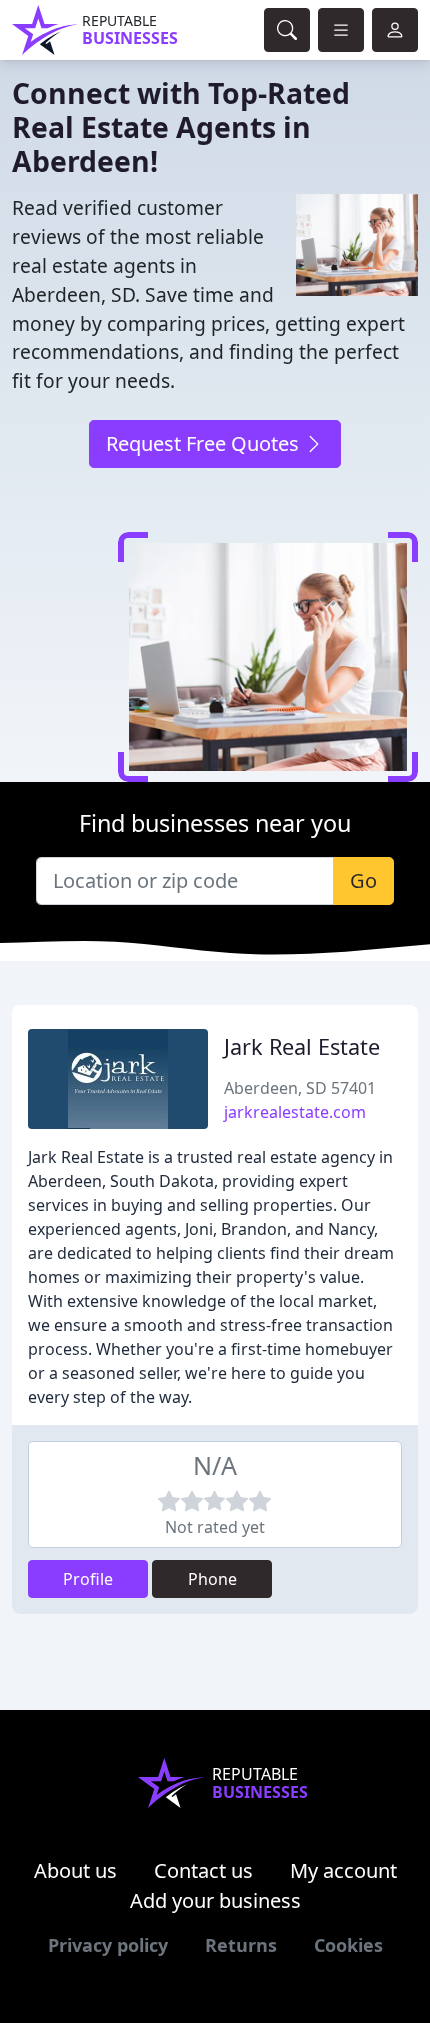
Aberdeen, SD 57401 (300, 1088)
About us (75, 1870)
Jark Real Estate (302, 1046)
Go (363, 880)
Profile (88, 1579)
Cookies (348, 1945)
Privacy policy (108, 1945)
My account (343, 1870)
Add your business (215, 1900)
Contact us (203, 1870)
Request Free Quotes (205, 443)
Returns (241, 1945)
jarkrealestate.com (295, 1112)
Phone (212, 1579)
